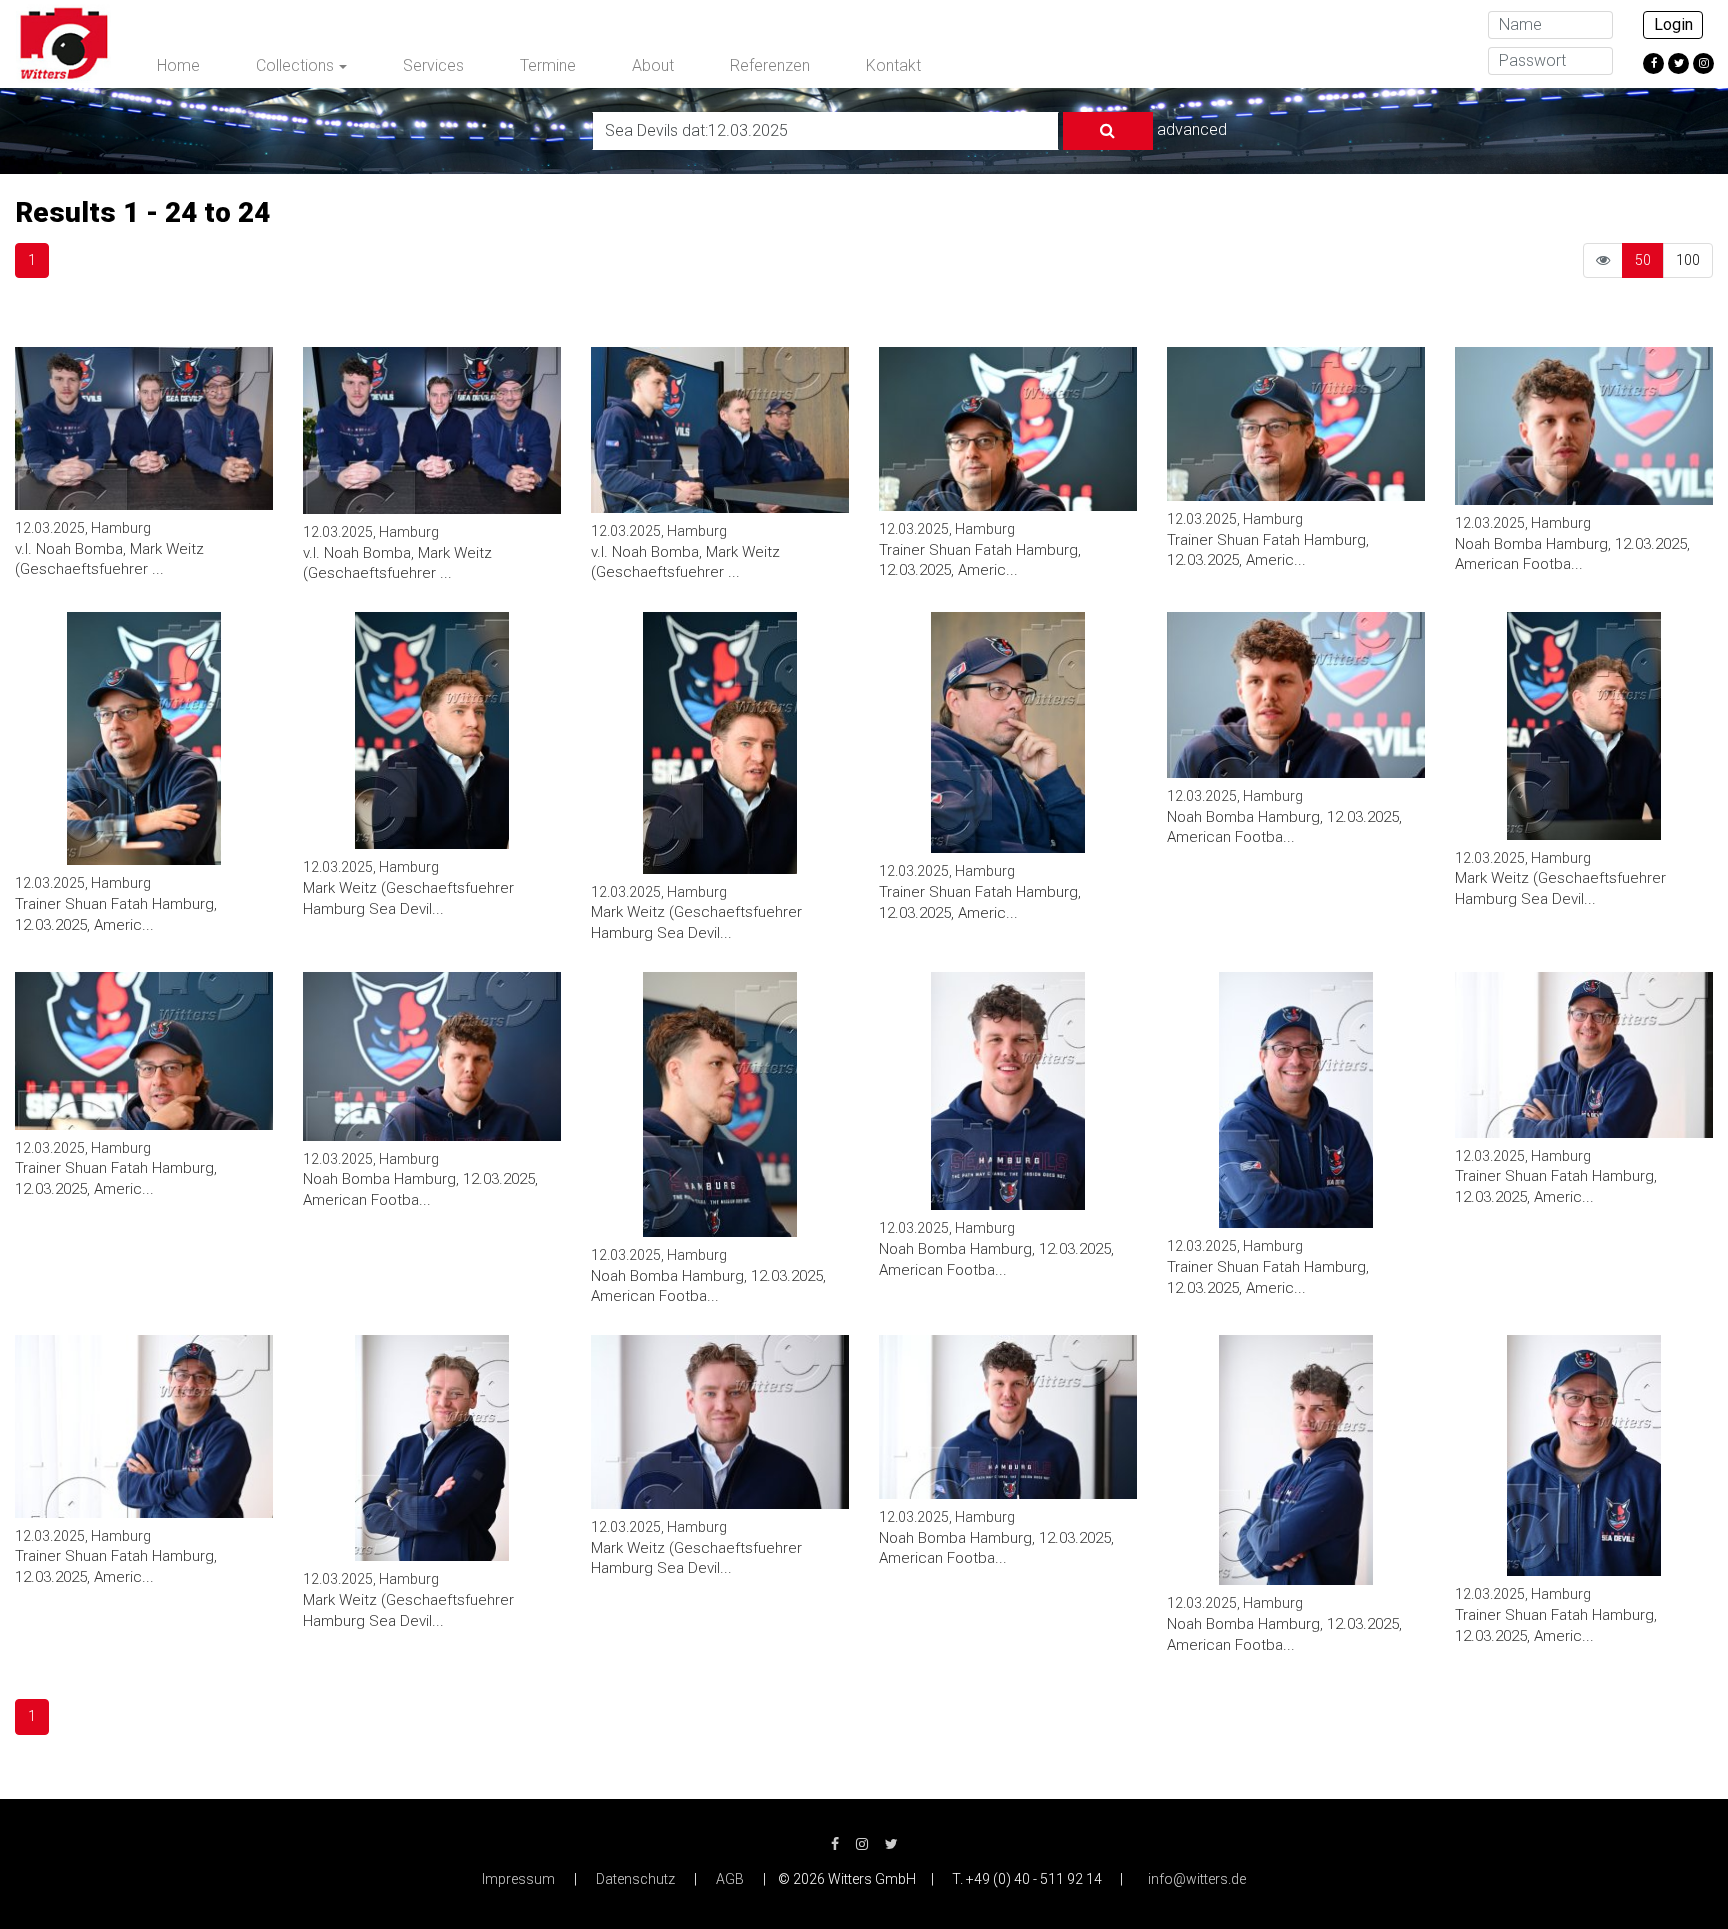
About (653, 65)
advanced (1192, 129)
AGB (730, 1879)
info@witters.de (1197, 1879)
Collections (295, 65)
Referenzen (770, 65)
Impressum (518, 1879)
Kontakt (893, 65)
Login (1673, 24)
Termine (548, 65)
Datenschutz (635, 1879)
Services (433, 65)
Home (178, 65)
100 (1688, 260)
